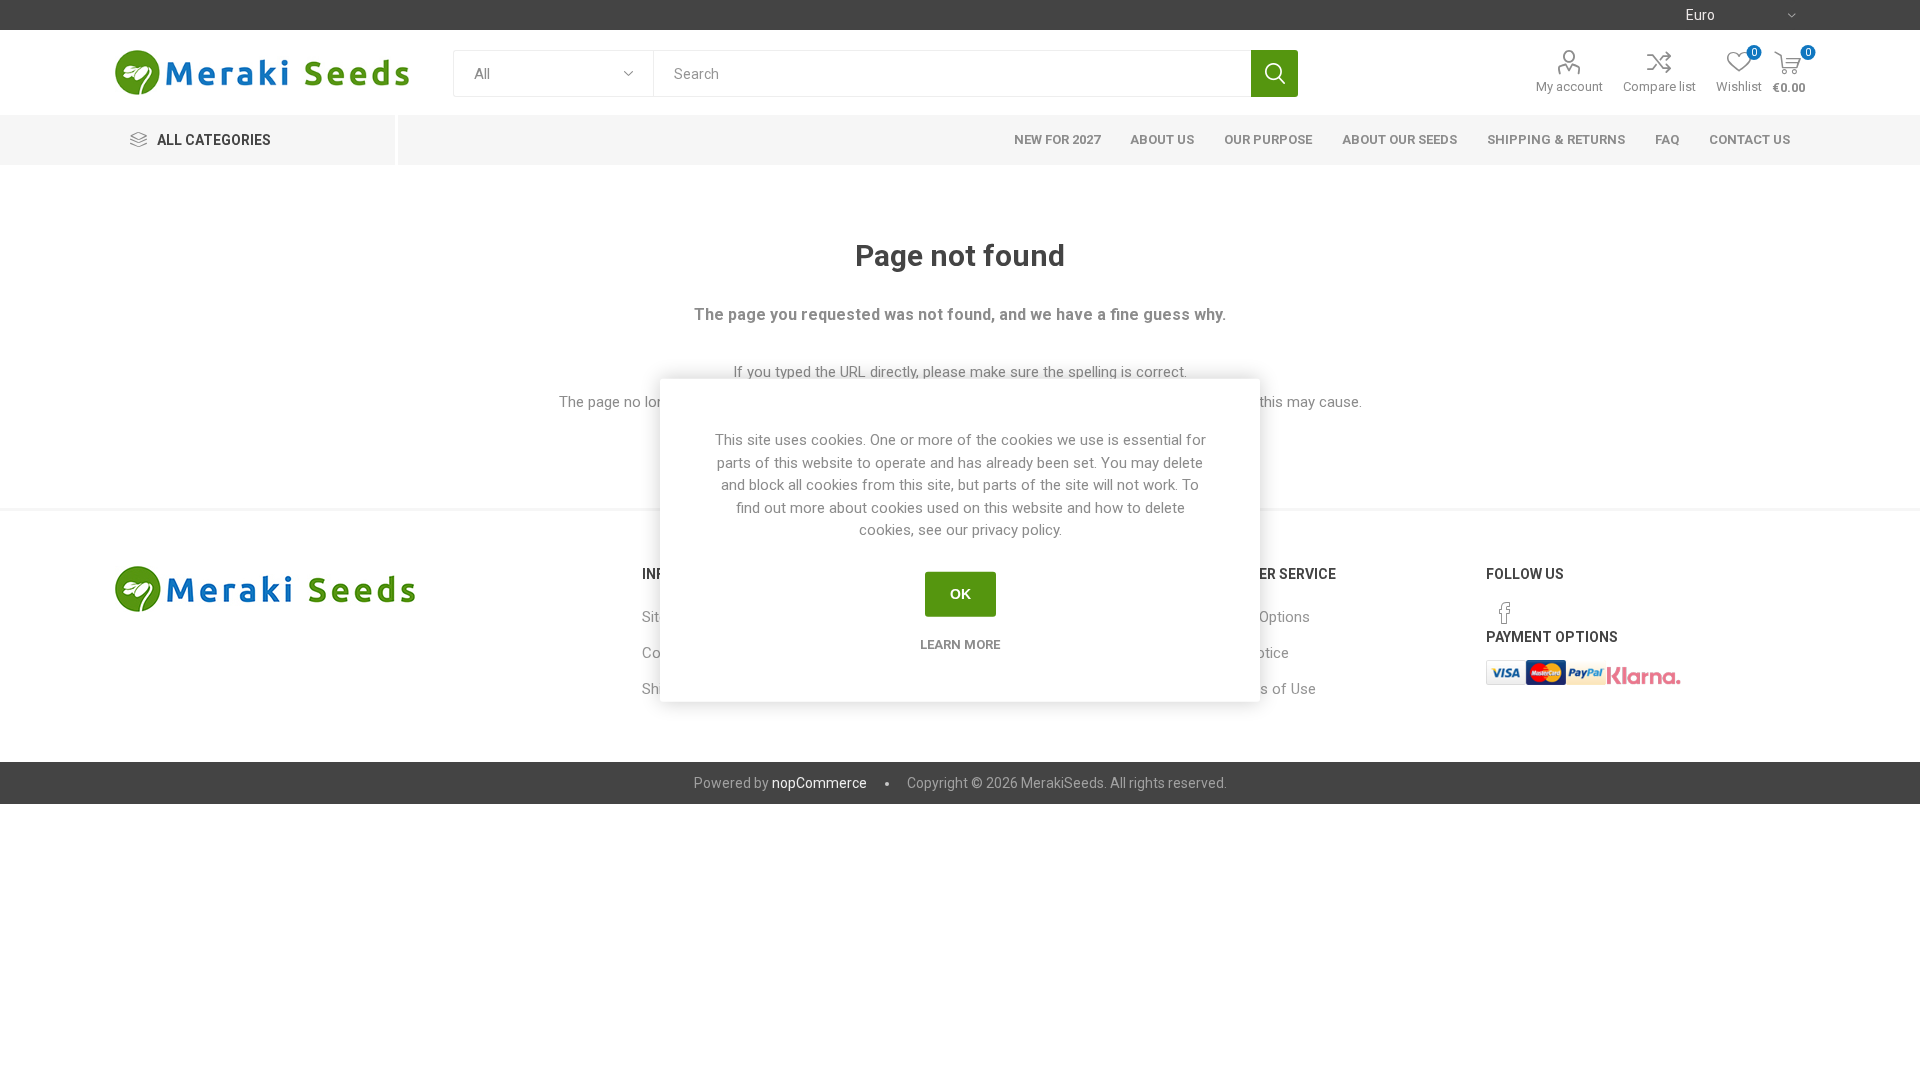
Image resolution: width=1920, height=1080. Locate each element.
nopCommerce (819, 783)
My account (1569, 86)
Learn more (960, 643)
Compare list (1659, 86)
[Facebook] (1505, 613)
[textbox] (952, 73)
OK (960, 594)
